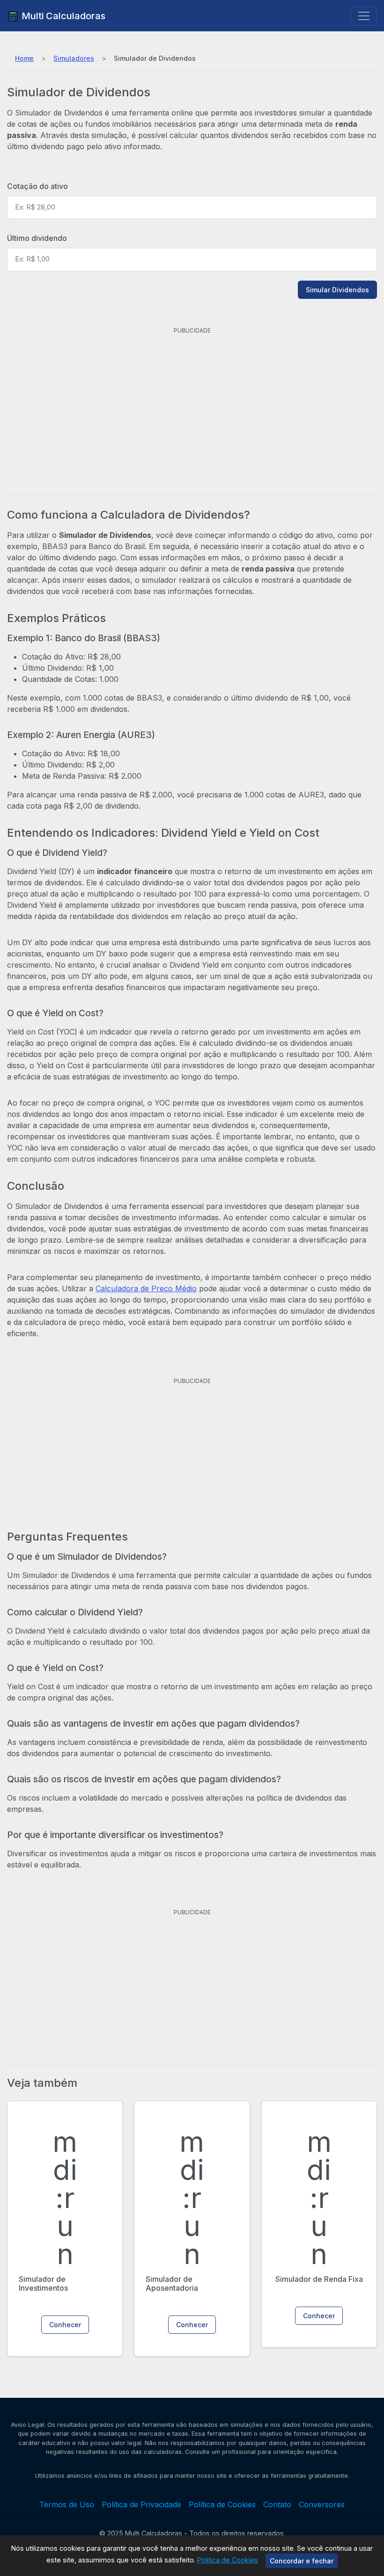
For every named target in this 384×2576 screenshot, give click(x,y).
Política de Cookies (228, 2560)
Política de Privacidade (141, 2504)
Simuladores (74, 58)
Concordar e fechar (302, 2561)
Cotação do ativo (37, 186)
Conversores (322, 2504)
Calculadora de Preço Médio (146, 1288)
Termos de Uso (67, 2504)
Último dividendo (37, 238)
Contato (277, 2504)
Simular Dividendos (337, 290)
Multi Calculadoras (62, 16)
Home (24, 58)
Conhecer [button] (65, 2325)
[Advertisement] (192, 403)
